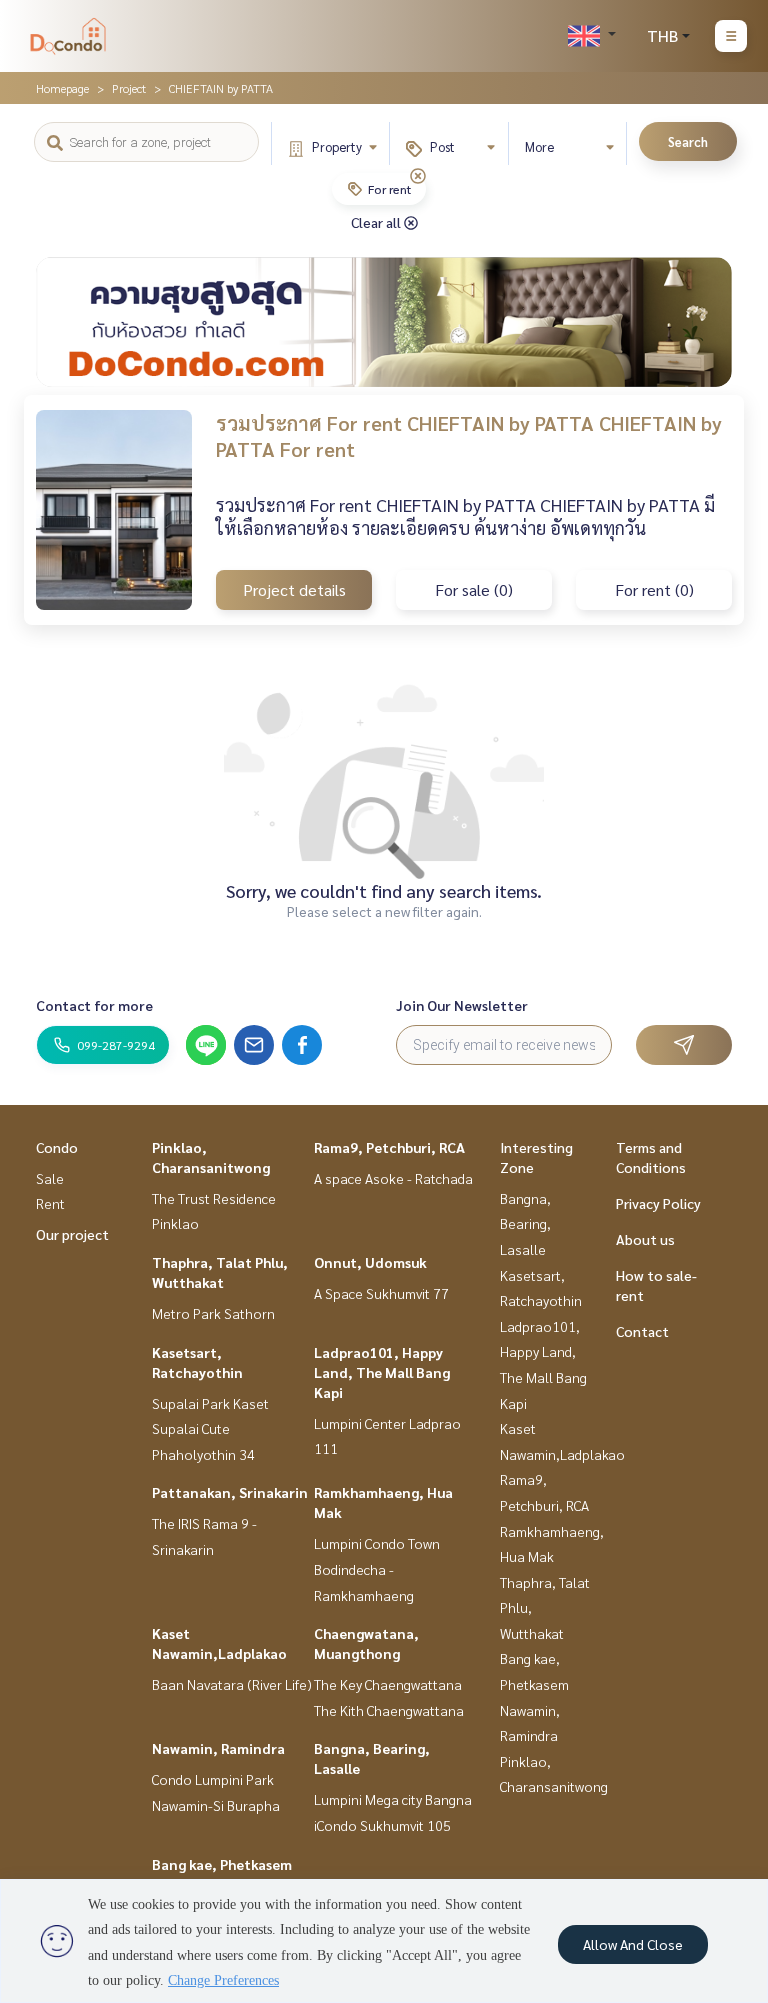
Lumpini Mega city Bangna (393, 1799)
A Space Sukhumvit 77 (381, 1293)
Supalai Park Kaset (210, 1403)
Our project (72, 1234)
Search (688, 141)
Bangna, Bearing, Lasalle (525, 1223)
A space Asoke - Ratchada (393, 1178)
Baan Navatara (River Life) (232, 1684)
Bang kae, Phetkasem (222, 1864)
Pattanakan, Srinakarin (230, 1492)
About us (645, 1239)
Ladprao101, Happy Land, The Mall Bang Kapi (382, 1372)
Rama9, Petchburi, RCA (389, 1147)
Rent (50, 1203)
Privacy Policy (658, 1203)
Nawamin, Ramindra (218, 1748)
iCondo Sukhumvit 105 (382, 1825)
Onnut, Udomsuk (370, 1262)
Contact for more (94, 1005)
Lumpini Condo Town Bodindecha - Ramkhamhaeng (377, 1568)
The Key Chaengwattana (388, 1684)
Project (129, 88)
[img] (418, 176)
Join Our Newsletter (462, 1005)
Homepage (62, 88)
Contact (642, 1331)
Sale (50, 1178)
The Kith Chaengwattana (389, 1710)
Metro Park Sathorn (213, 1313)
